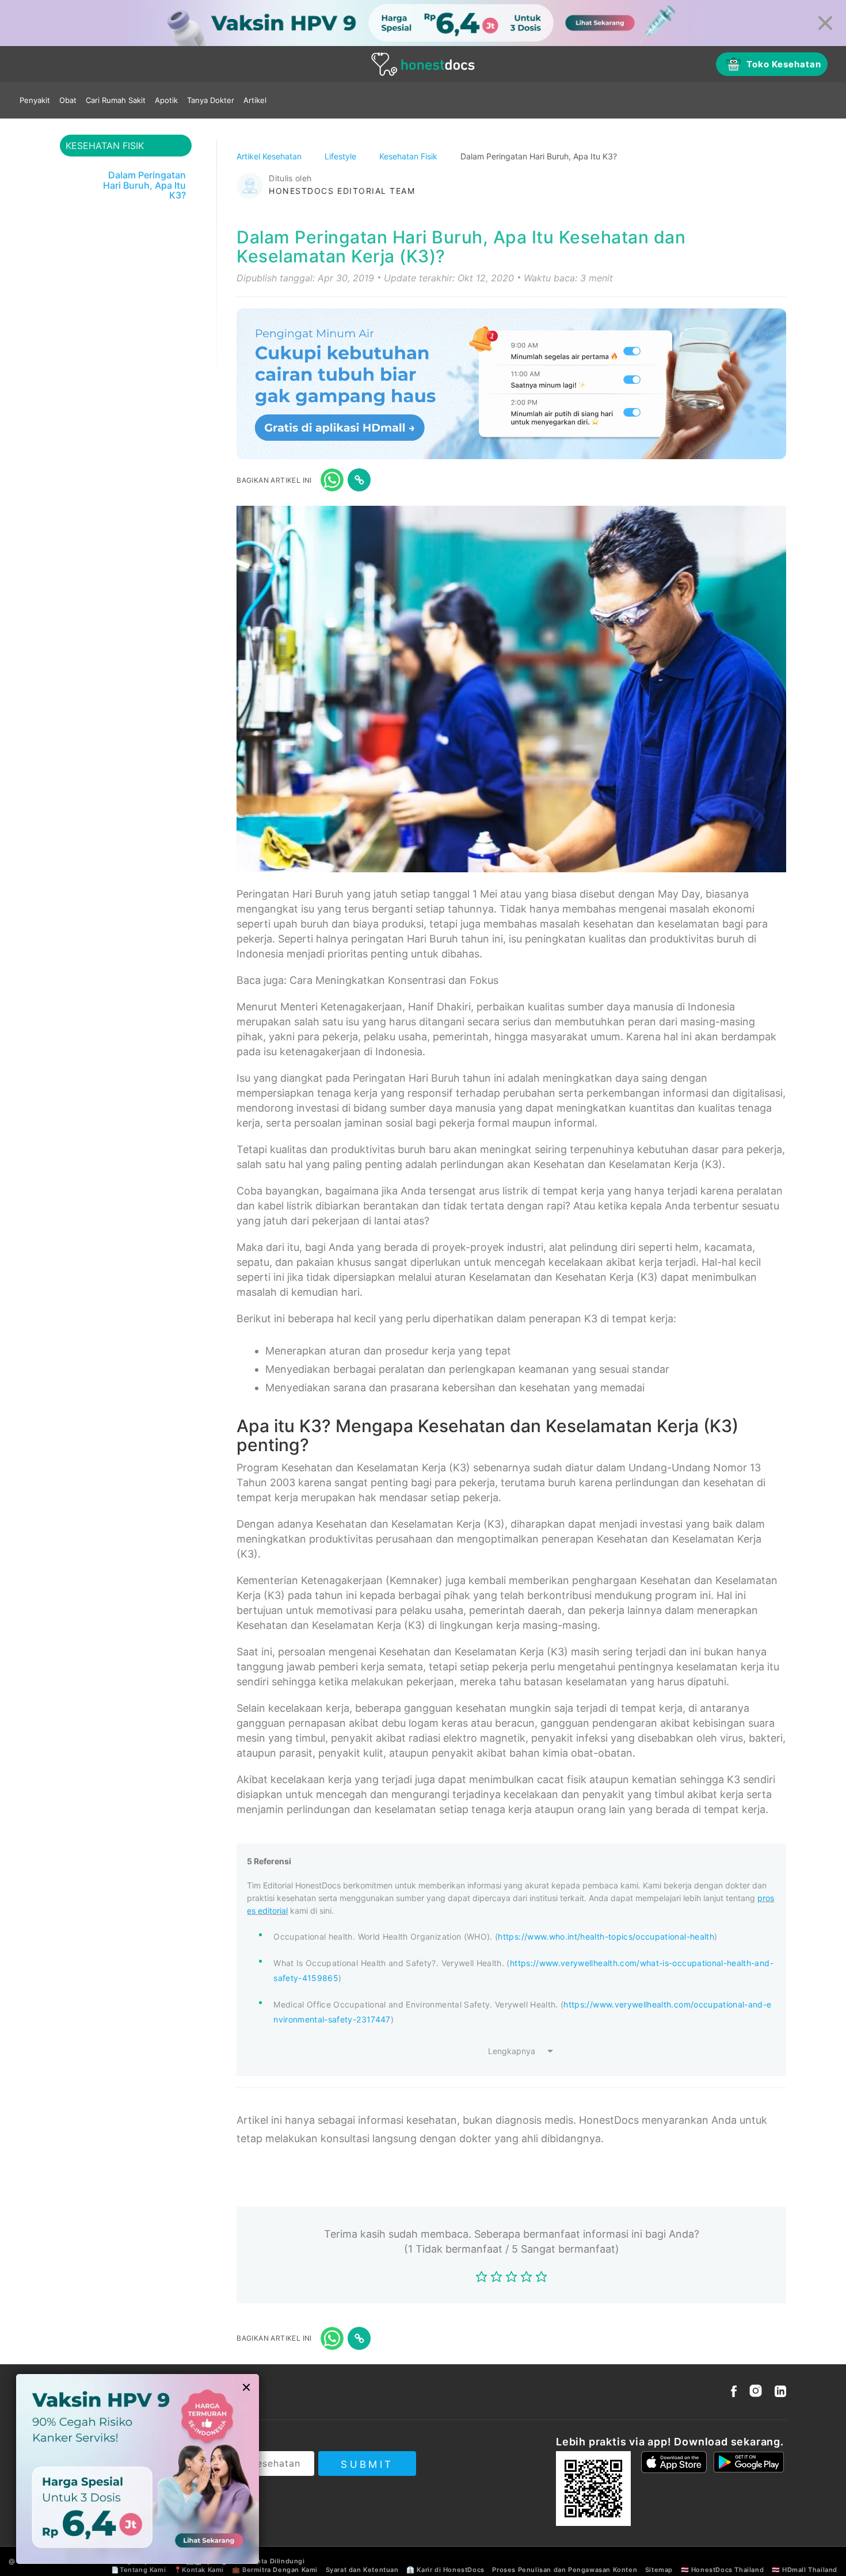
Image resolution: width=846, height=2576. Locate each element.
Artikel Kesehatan (270, 156)
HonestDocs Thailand (727, 2570)
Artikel (255, 100)
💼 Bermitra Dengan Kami (275, 2570)
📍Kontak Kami (199, 2570)
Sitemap (659, 2570)
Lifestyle (342, 156)
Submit (367, 2464)
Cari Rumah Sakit (116, 100)
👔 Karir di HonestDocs (445, 2570)
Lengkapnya (512, 2051)
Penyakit (35, 100)
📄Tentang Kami (138, 2570)
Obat (68, 100)
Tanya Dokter (211, 100)
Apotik (166, 100)
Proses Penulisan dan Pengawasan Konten (565, 2570)
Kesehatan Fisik (409, 156)
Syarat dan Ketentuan (362, 2570)
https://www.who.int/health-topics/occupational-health (606, 1936)
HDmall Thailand (810, 2570)
